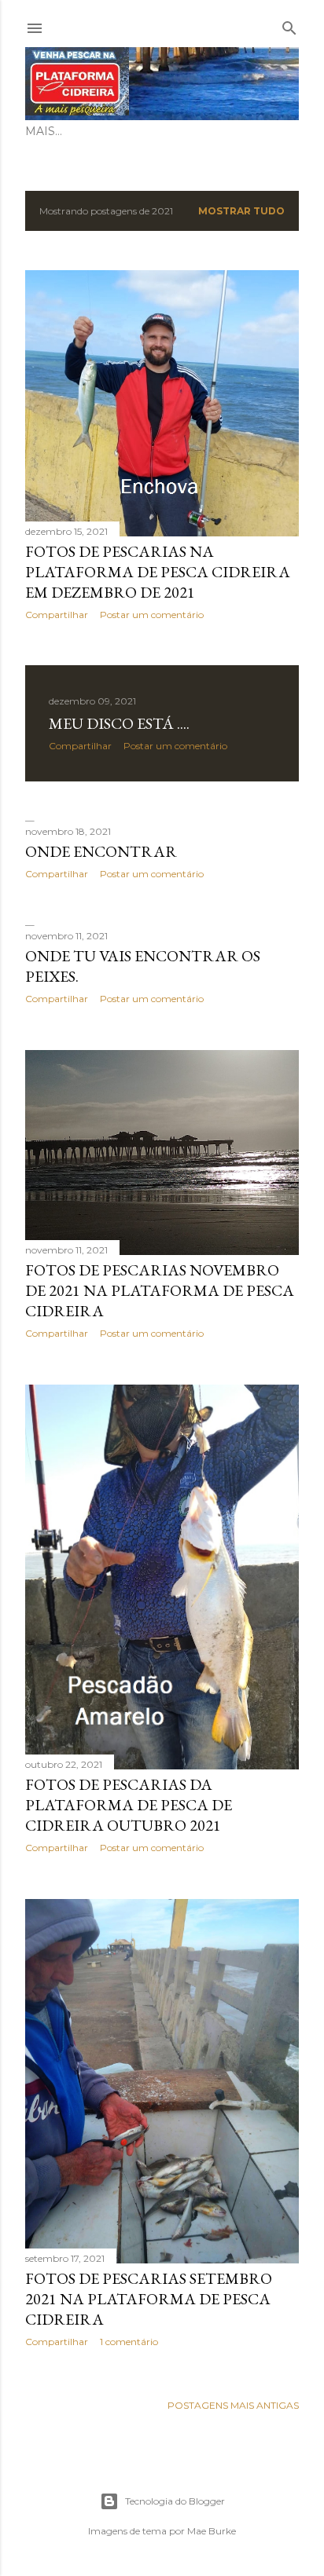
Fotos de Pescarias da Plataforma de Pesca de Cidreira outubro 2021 (129, 1805)
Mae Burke (212, 2531)
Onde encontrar (101, 851)
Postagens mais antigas (233, 2405)
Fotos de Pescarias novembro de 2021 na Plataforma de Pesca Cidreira (160, 1290)
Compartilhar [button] (57, 615)
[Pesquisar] (289, 25)
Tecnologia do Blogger (175, 2501)
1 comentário (129, 2342)
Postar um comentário (152, 615)
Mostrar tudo (241, 211)
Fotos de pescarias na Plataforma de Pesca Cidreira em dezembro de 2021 (158, 572)
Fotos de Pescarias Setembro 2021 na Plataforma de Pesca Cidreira (149, 2299)
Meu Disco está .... (119, 723)
